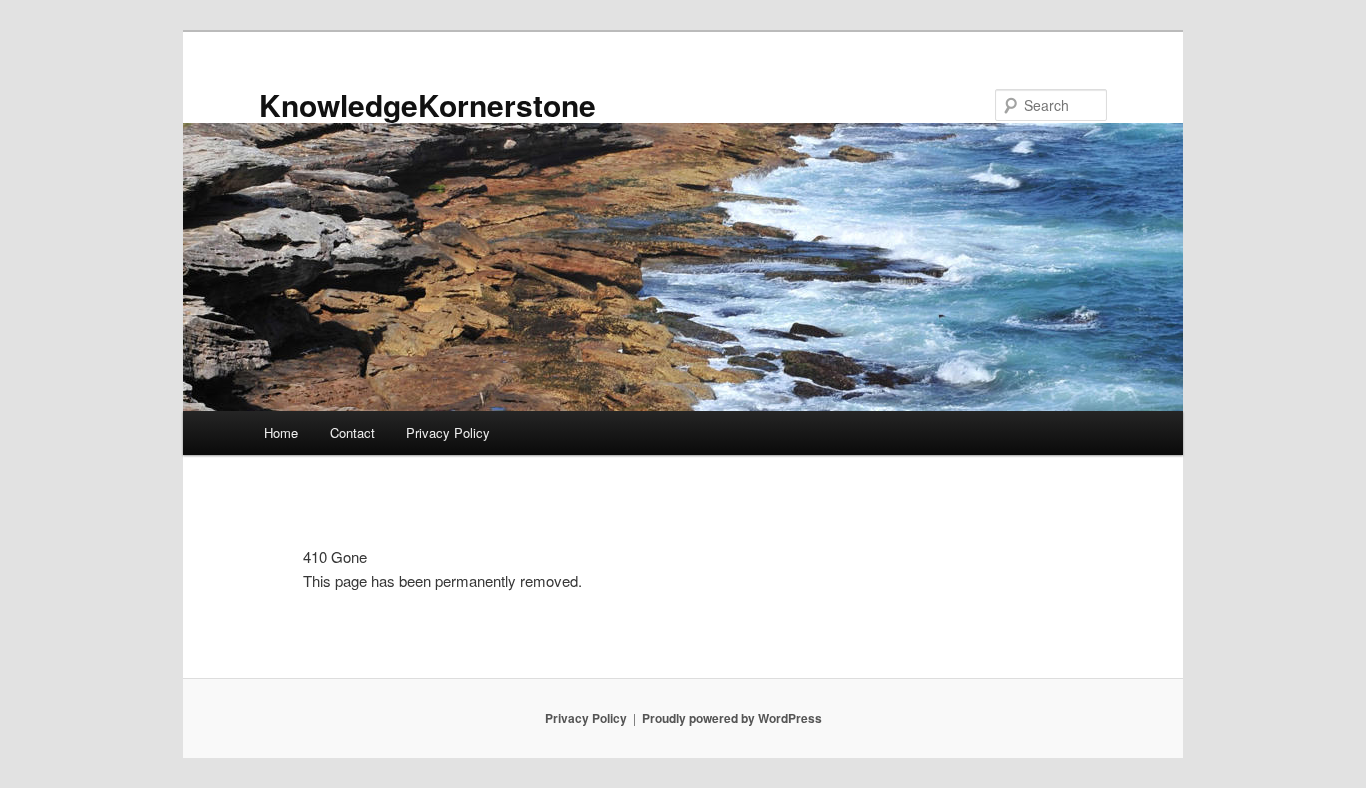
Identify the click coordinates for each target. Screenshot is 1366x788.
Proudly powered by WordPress (732, 718)
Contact (352, 432)
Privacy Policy (448, 432)
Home (281, 432)
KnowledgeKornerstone (427, 104)
